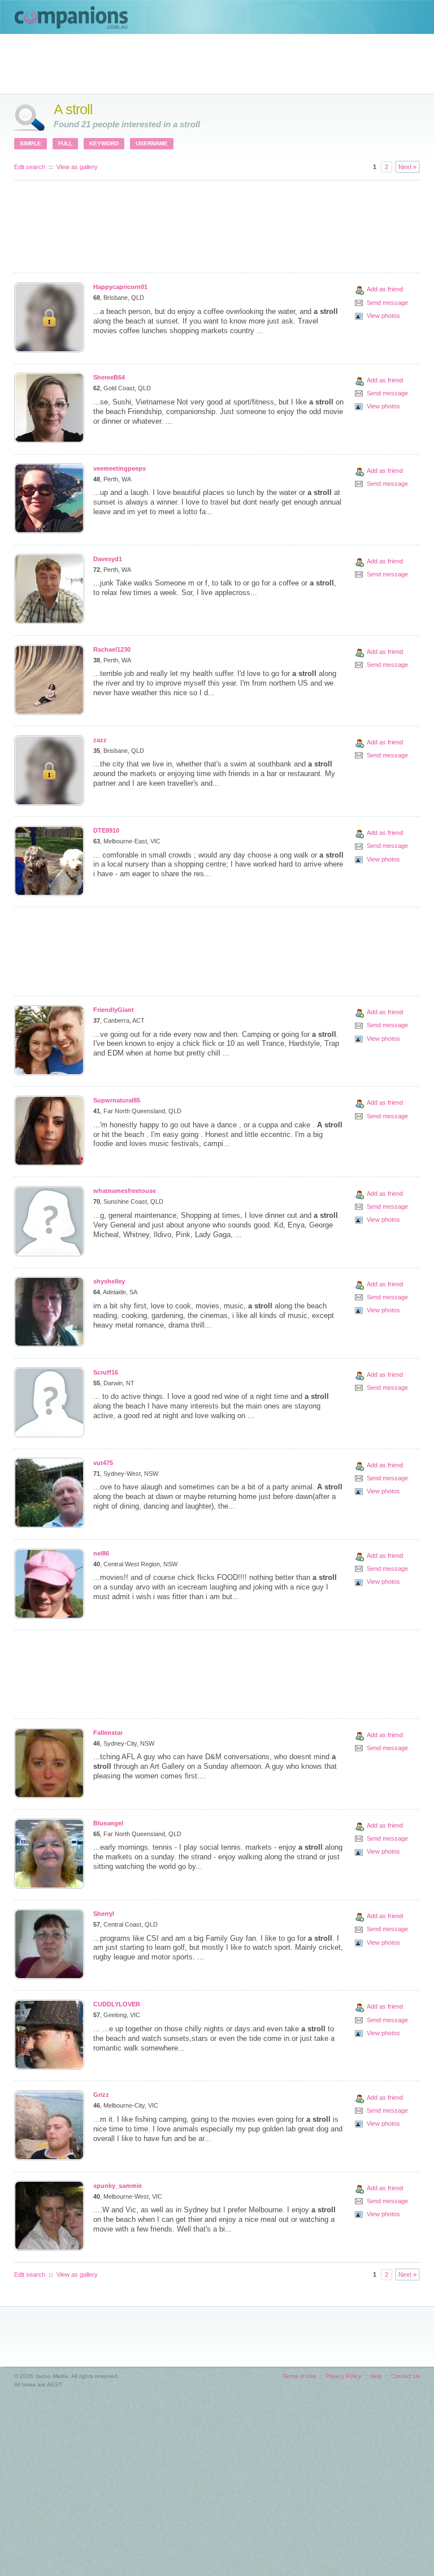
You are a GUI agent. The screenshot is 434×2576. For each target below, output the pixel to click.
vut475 (103, 1463)
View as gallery (77, 167)
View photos (383, 316)
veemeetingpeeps (120, 468)
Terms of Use (300, 2376)
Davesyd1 (108, 559)
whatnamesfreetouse (125, 1191)
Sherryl (104, 1914)
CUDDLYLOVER (117, 2004)
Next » (407, 167)
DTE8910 (106, 830)
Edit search (30, 167)
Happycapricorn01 (120, 287)
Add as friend (385, 289)
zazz (100, 740)
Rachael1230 (112, 649)
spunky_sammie (118, 2186)
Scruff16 (106, 1372)
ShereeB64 (109, 377)
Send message (387, 303)
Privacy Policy (343, 2376)
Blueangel (108, 1823)
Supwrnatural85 (117, 1100)
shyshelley (109, 1281)
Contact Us (405, 2376)
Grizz (101, 2095)
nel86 (101, 1553)
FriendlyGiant (114, 1010)
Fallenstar (108, 1733)
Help (376, 2376)
